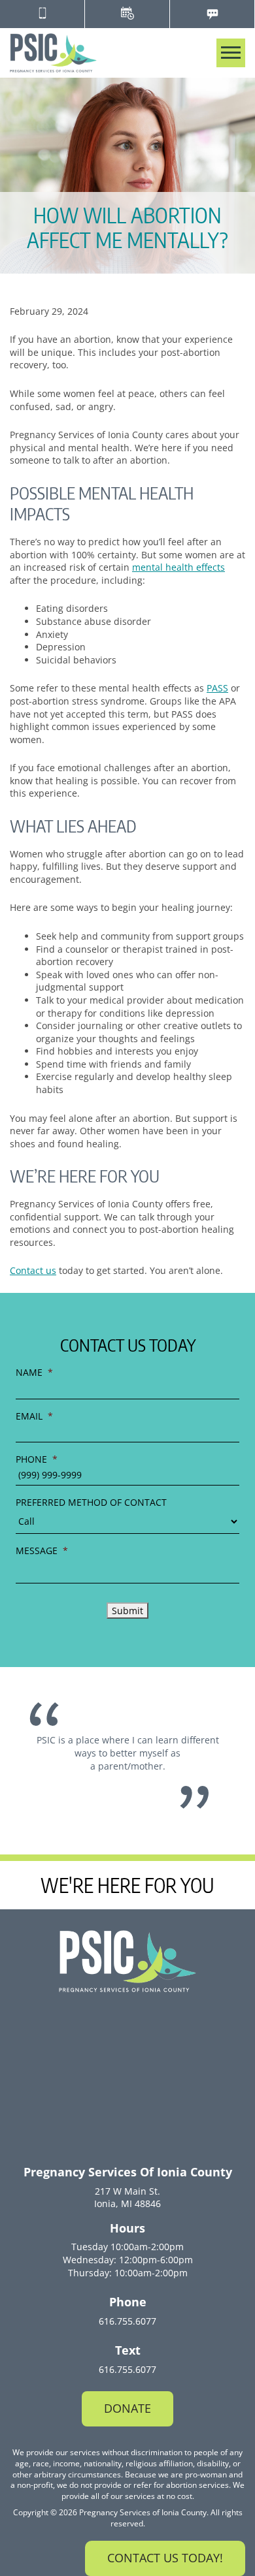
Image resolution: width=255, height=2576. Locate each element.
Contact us (33, 1270)
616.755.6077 (127, 2321)
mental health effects (178, 567)
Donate (127, 2408)
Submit (127, 1611)
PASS (217, 688)
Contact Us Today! (165, 2558)
